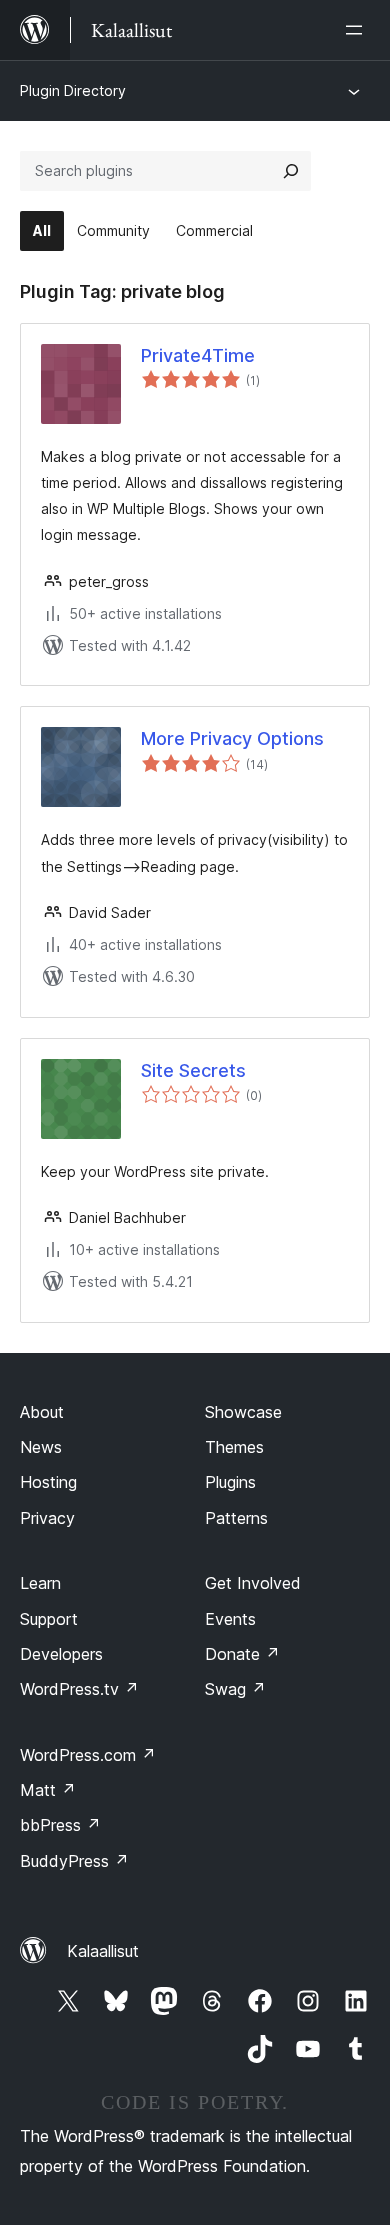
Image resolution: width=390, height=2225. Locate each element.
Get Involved (253, 1583)
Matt (48, 1790)
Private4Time (198, 355)
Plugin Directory (73, 90)
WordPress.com (88, 1755)
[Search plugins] (291, 171)
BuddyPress (74, 1861)
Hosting (48, 1482)
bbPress (60, 1825)
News (41, 1447)
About (42, 1412)
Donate (242, 1654)
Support (49, 1619)
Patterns (236, 1518)
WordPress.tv (79, 1689)
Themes (234, 1447)
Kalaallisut (103, 1951)
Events (230, 1619)
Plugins (230, 1482)
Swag (235, 1689)
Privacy (47, 1518)
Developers (61, 1654)
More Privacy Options (232, 738)
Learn (40, 1583)
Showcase (243, 1412)
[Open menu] (358, 30)
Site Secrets (193, 1070)
